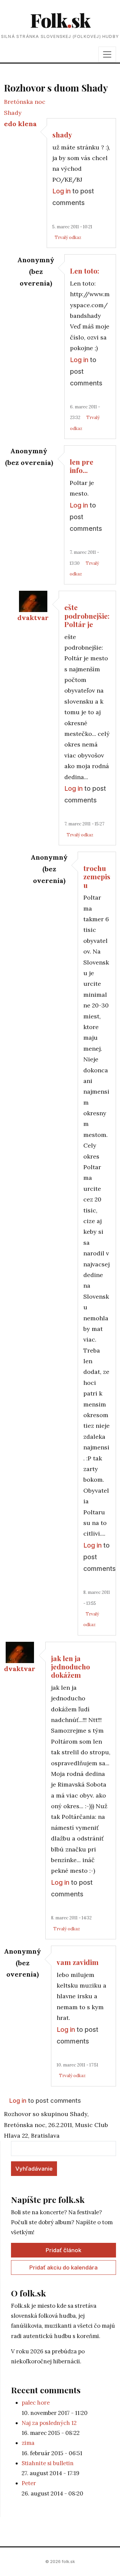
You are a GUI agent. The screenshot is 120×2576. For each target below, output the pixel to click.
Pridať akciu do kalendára (63, 2267)
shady (62, 134)
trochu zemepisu (97, 876)
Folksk (60, 20)
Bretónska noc (25, 102)
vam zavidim (78, 1962)
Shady (13, 113)
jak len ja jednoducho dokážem (70, 1667)
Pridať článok (63, 2250)
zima (28, 2443)
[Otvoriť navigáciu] (107, 54)
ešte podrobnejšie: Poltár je (87, 616)
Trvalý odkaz (68, 237)
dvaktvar (33, 618)
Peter (29, 2483)
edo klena (20, 124)
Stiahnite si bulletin (48, 2463)
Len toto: (84, 271)
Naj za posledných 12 (49, 2423)
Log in (61, 191)
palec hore (36, 2403)
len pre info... (81, 466)
